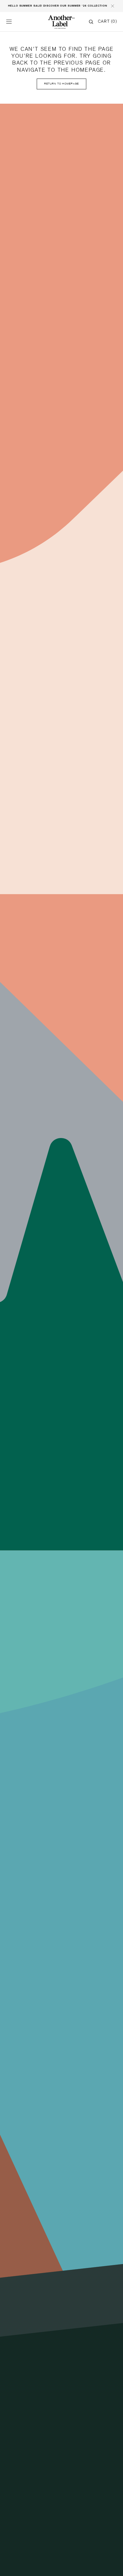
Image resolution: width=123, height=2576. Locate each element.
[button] (9, 22)
